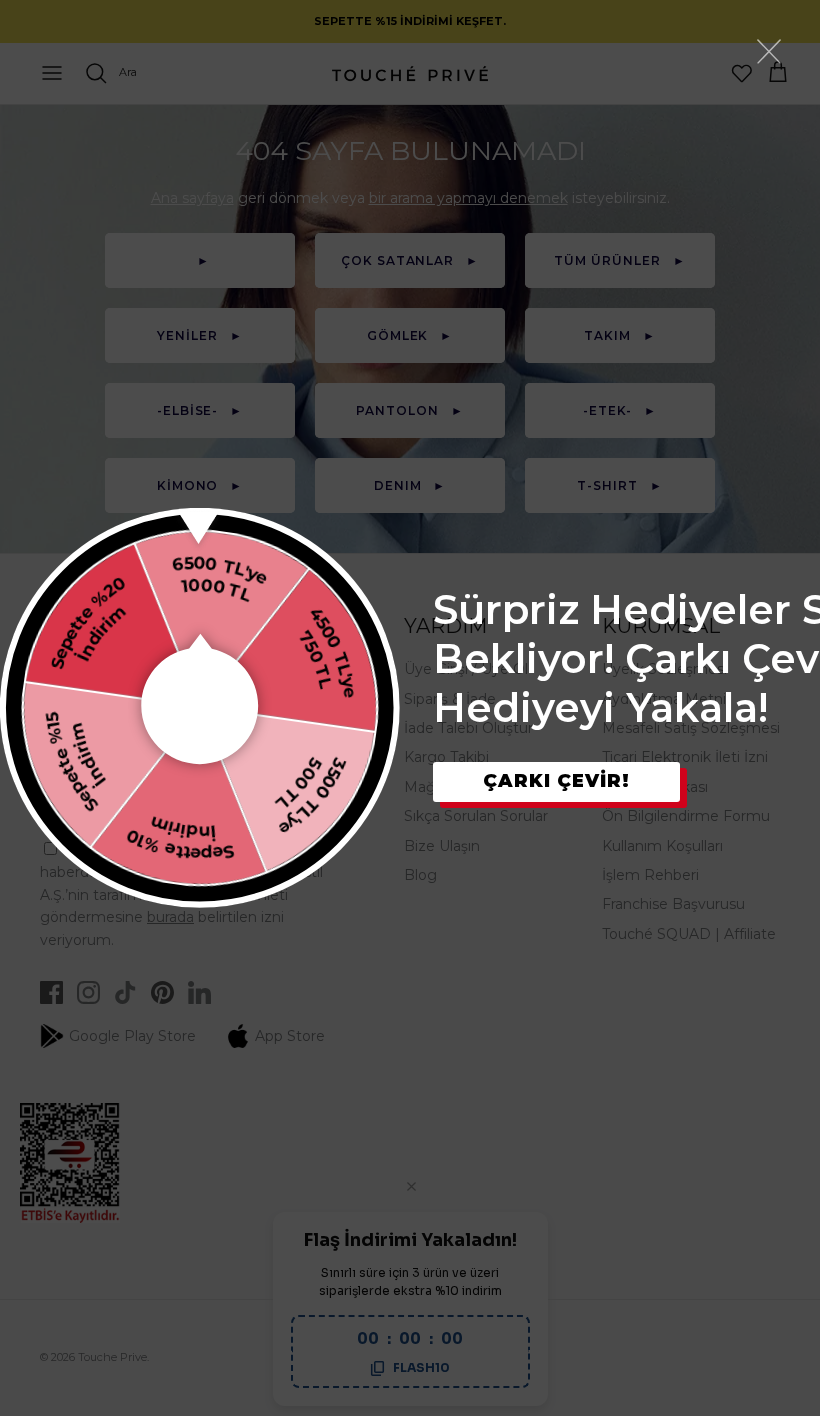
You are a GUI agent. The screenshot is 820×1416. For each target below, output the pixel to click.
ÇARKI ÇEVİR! (556, 781)
